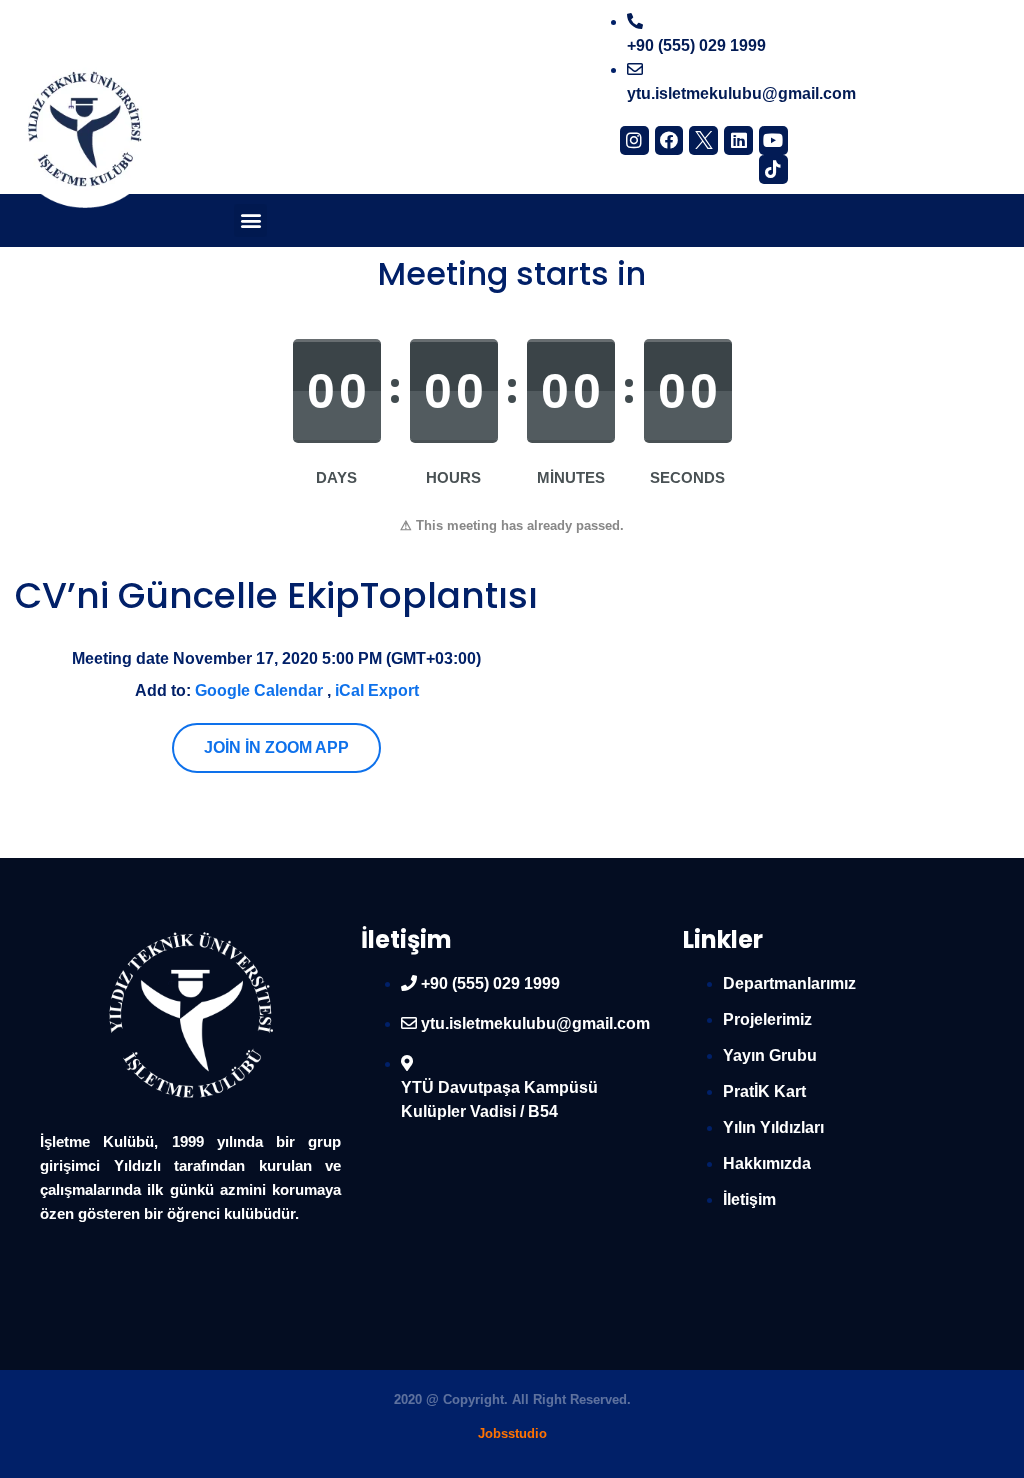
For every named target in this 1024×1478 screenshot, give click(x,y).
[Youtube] (773, 140)
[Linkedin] (738, 140)
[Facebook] (669, 140)
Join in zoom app (276, 747)
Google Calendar (259, 690)
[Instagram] (634, 140)
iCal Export (377, 690)
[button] (250, 220)
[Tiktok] (773, 169)
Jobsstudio (512, 1433)
